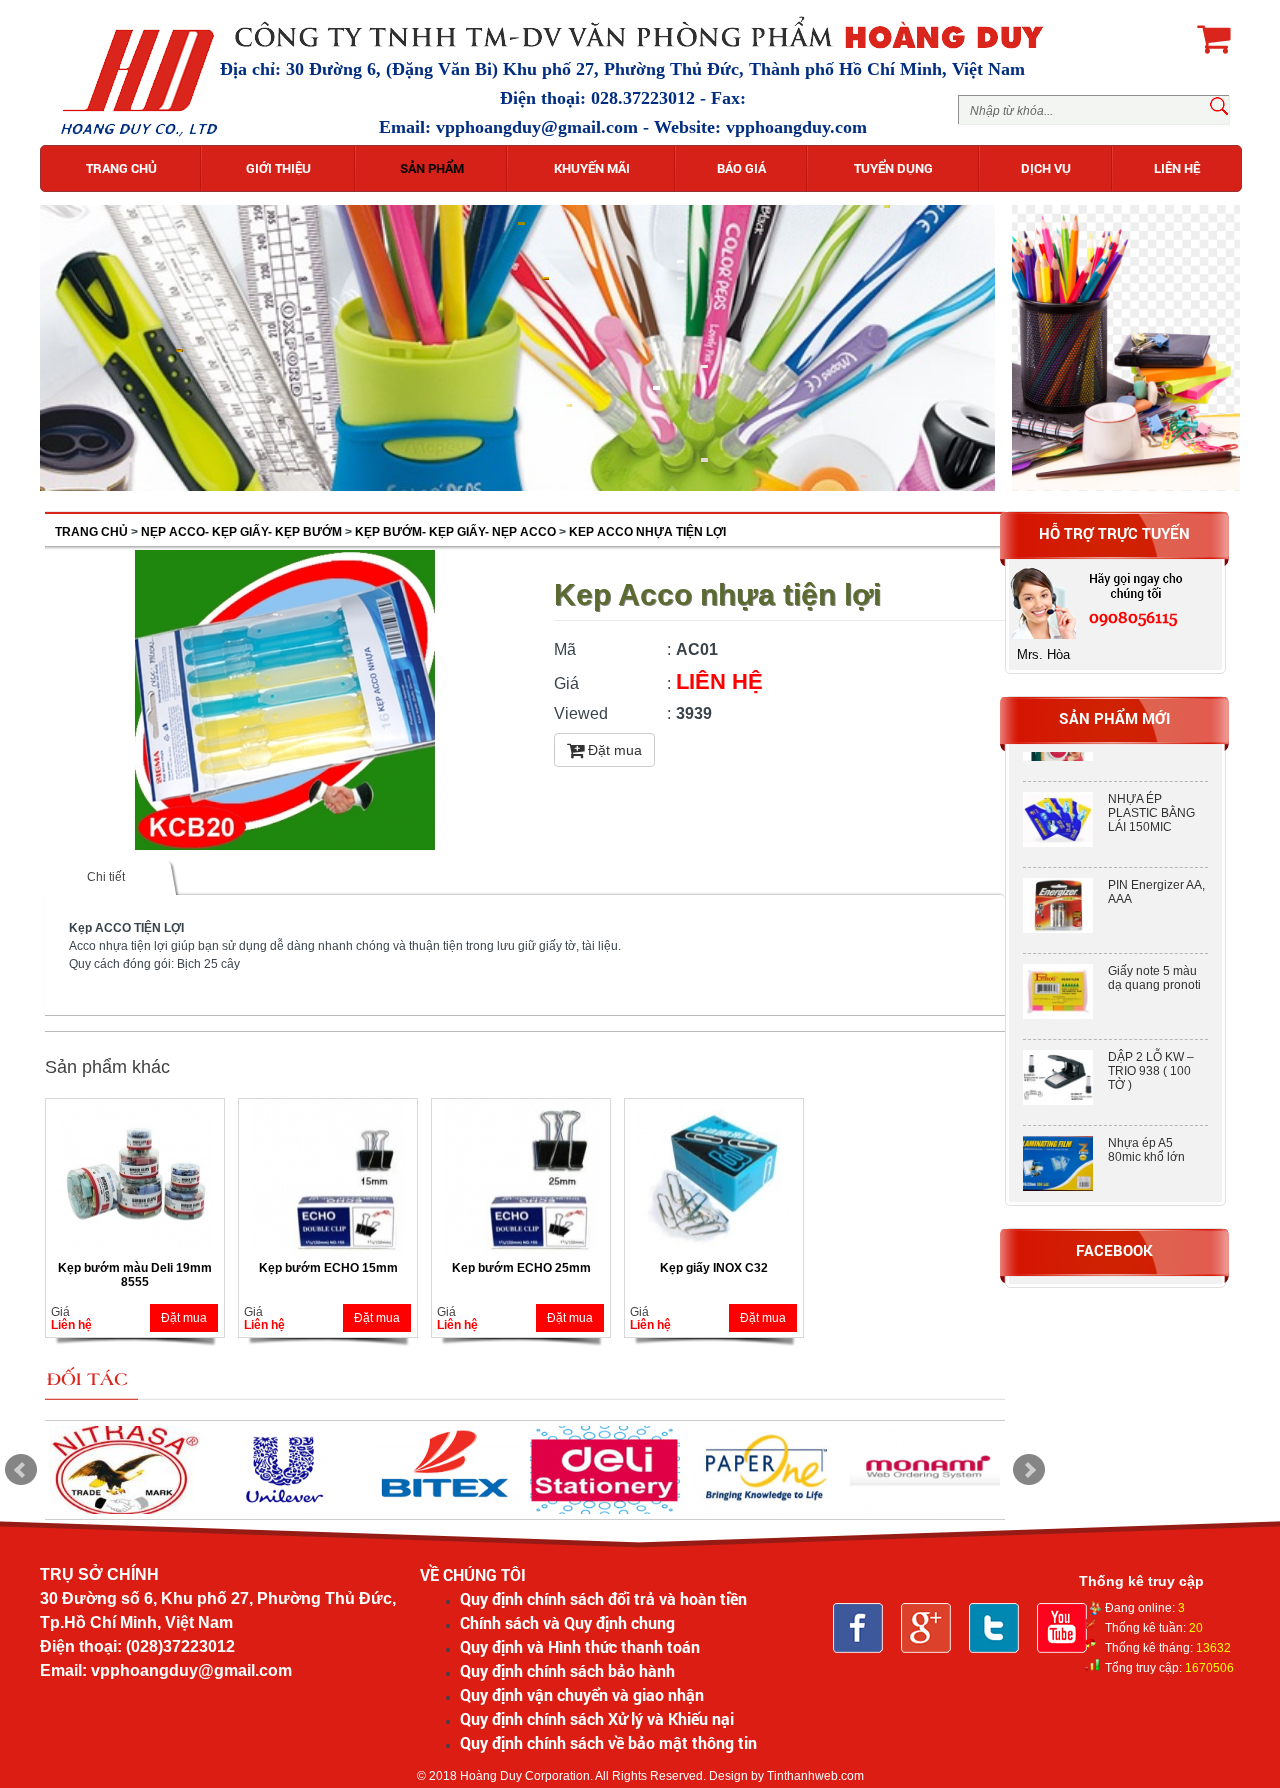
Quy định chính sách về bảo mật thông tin (608, 1742)
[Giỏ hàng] (1213, 38)
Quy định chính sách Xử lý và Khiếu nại (597, 1718)
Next (1029, 1470)
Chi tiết (106, 877)
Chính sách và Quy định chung (567, 1622)
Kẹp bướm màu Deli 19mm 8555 (135, 1275)
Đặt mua (613, 750)
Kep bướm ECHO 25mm (521, 1268)
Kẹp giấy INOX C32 (714, 1268)
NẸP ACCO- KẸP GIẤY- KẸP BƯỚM (241, 532)
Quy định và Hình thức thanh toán (580, 1646)
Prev (21, 1470)
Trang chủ (91, 532)
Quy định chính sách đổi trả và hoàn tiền (603, 1598)
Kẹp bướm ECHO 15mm (328, 1268)
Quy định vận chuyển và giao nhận (582, 1694)
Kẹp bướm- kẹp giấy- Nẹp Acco (455, 532)
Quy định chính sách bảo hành (567, 1670)
